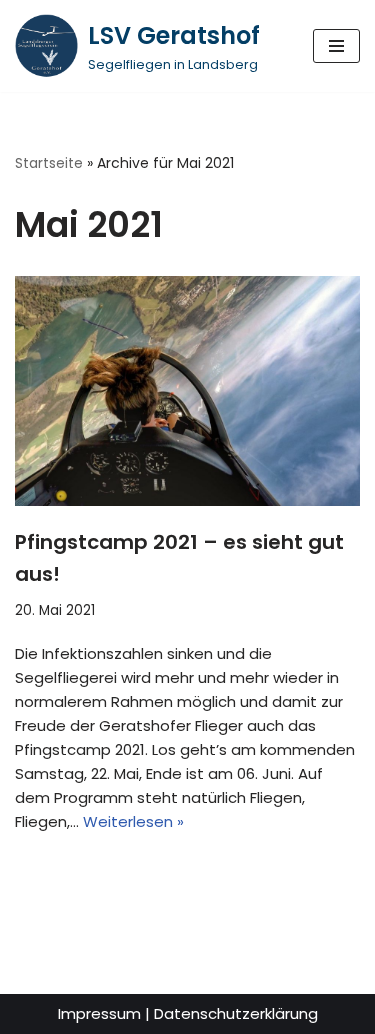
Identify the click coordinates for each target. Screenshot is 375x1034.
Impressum (99, 1013)
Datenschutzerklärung (236, 1013)
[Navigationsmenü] (336, 46)
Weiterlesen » (133, 821)
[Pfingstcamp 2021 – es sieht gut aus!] (187, 391)
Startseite (49, 163)
